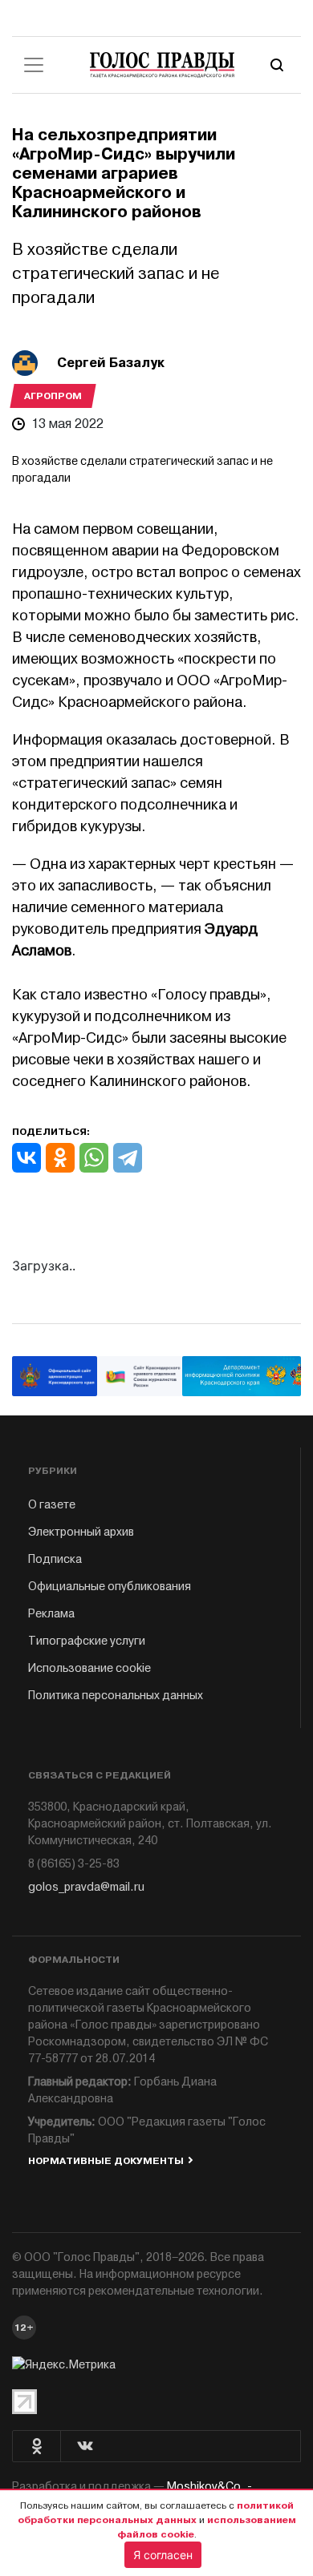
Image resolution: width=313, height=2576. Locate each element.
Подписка (55, 1559)
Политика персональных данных (116, 1696)
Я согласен (163, 2555)
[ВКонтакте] (26, 1158)
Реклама (51, 1614)
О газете (52, 1505)
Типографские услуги (87, 1641)
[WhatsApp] (94, 1158)
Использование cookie (89, 1668)
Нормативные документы (106, 2161)
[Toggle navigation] (34, 65)
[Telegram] (128, 1158)
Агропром (53, 396)
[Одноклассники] (60, 1158)
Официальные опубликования (110, 1587)
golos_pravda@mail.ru (86, 1887)
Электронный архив (81, 1532)
